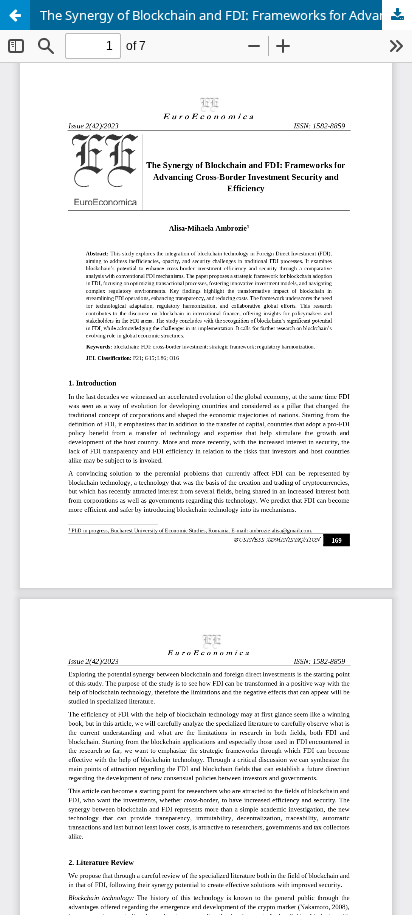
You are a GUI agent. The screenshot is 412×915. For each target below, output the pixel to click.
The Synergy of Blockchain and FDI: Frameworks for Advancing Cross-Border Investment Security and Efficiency (226, 15)
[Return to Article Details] (15, 15)
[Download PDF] (397, 15)
